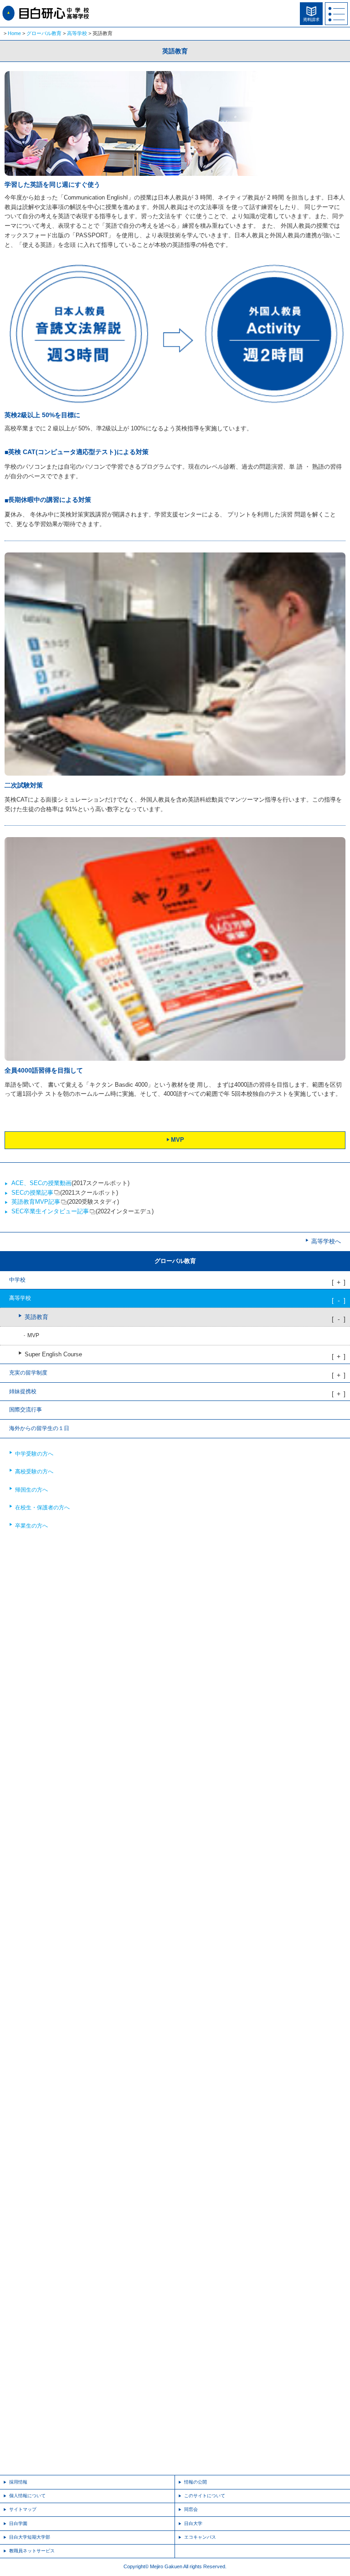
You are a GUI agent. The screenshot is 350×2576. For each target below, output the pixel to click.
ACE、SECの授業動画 (41, 1183)
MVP (178, 1140)
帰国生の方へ (31, 1490)
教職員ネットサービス (32, 2551)
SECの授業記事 (32, 1193)
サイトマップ (23, 2509)
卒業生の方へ (31, 1526)
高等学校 (77, 33)
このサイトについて (205, 2496)
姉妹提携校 (23, 1391)
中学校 (17, 1280)
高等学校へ (326, 1241)
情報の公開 (196, 2482)
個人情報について (27, 2496)
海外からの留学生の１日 (39, 1428)
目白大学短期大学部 (30, 2537)
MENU (336, 14)
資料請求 (311, 20)
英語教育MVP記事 (36, 1202)
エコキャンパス (200, 2537)
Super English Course (53, 1354)
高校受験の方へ (34, 1472)
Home (14, 33)
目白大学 (193, 2523)
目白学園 (18, 2523)
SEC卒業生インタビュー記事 (50, 1211)
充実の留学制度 (28, 1373)
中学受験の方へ (34, 1454)
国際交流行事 (26, 1410)
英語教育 (36, 1317)
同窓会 (191, 2509)
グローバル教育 (44, 33)
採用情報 (18, 2482)
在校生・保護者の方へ (42, 1508)
